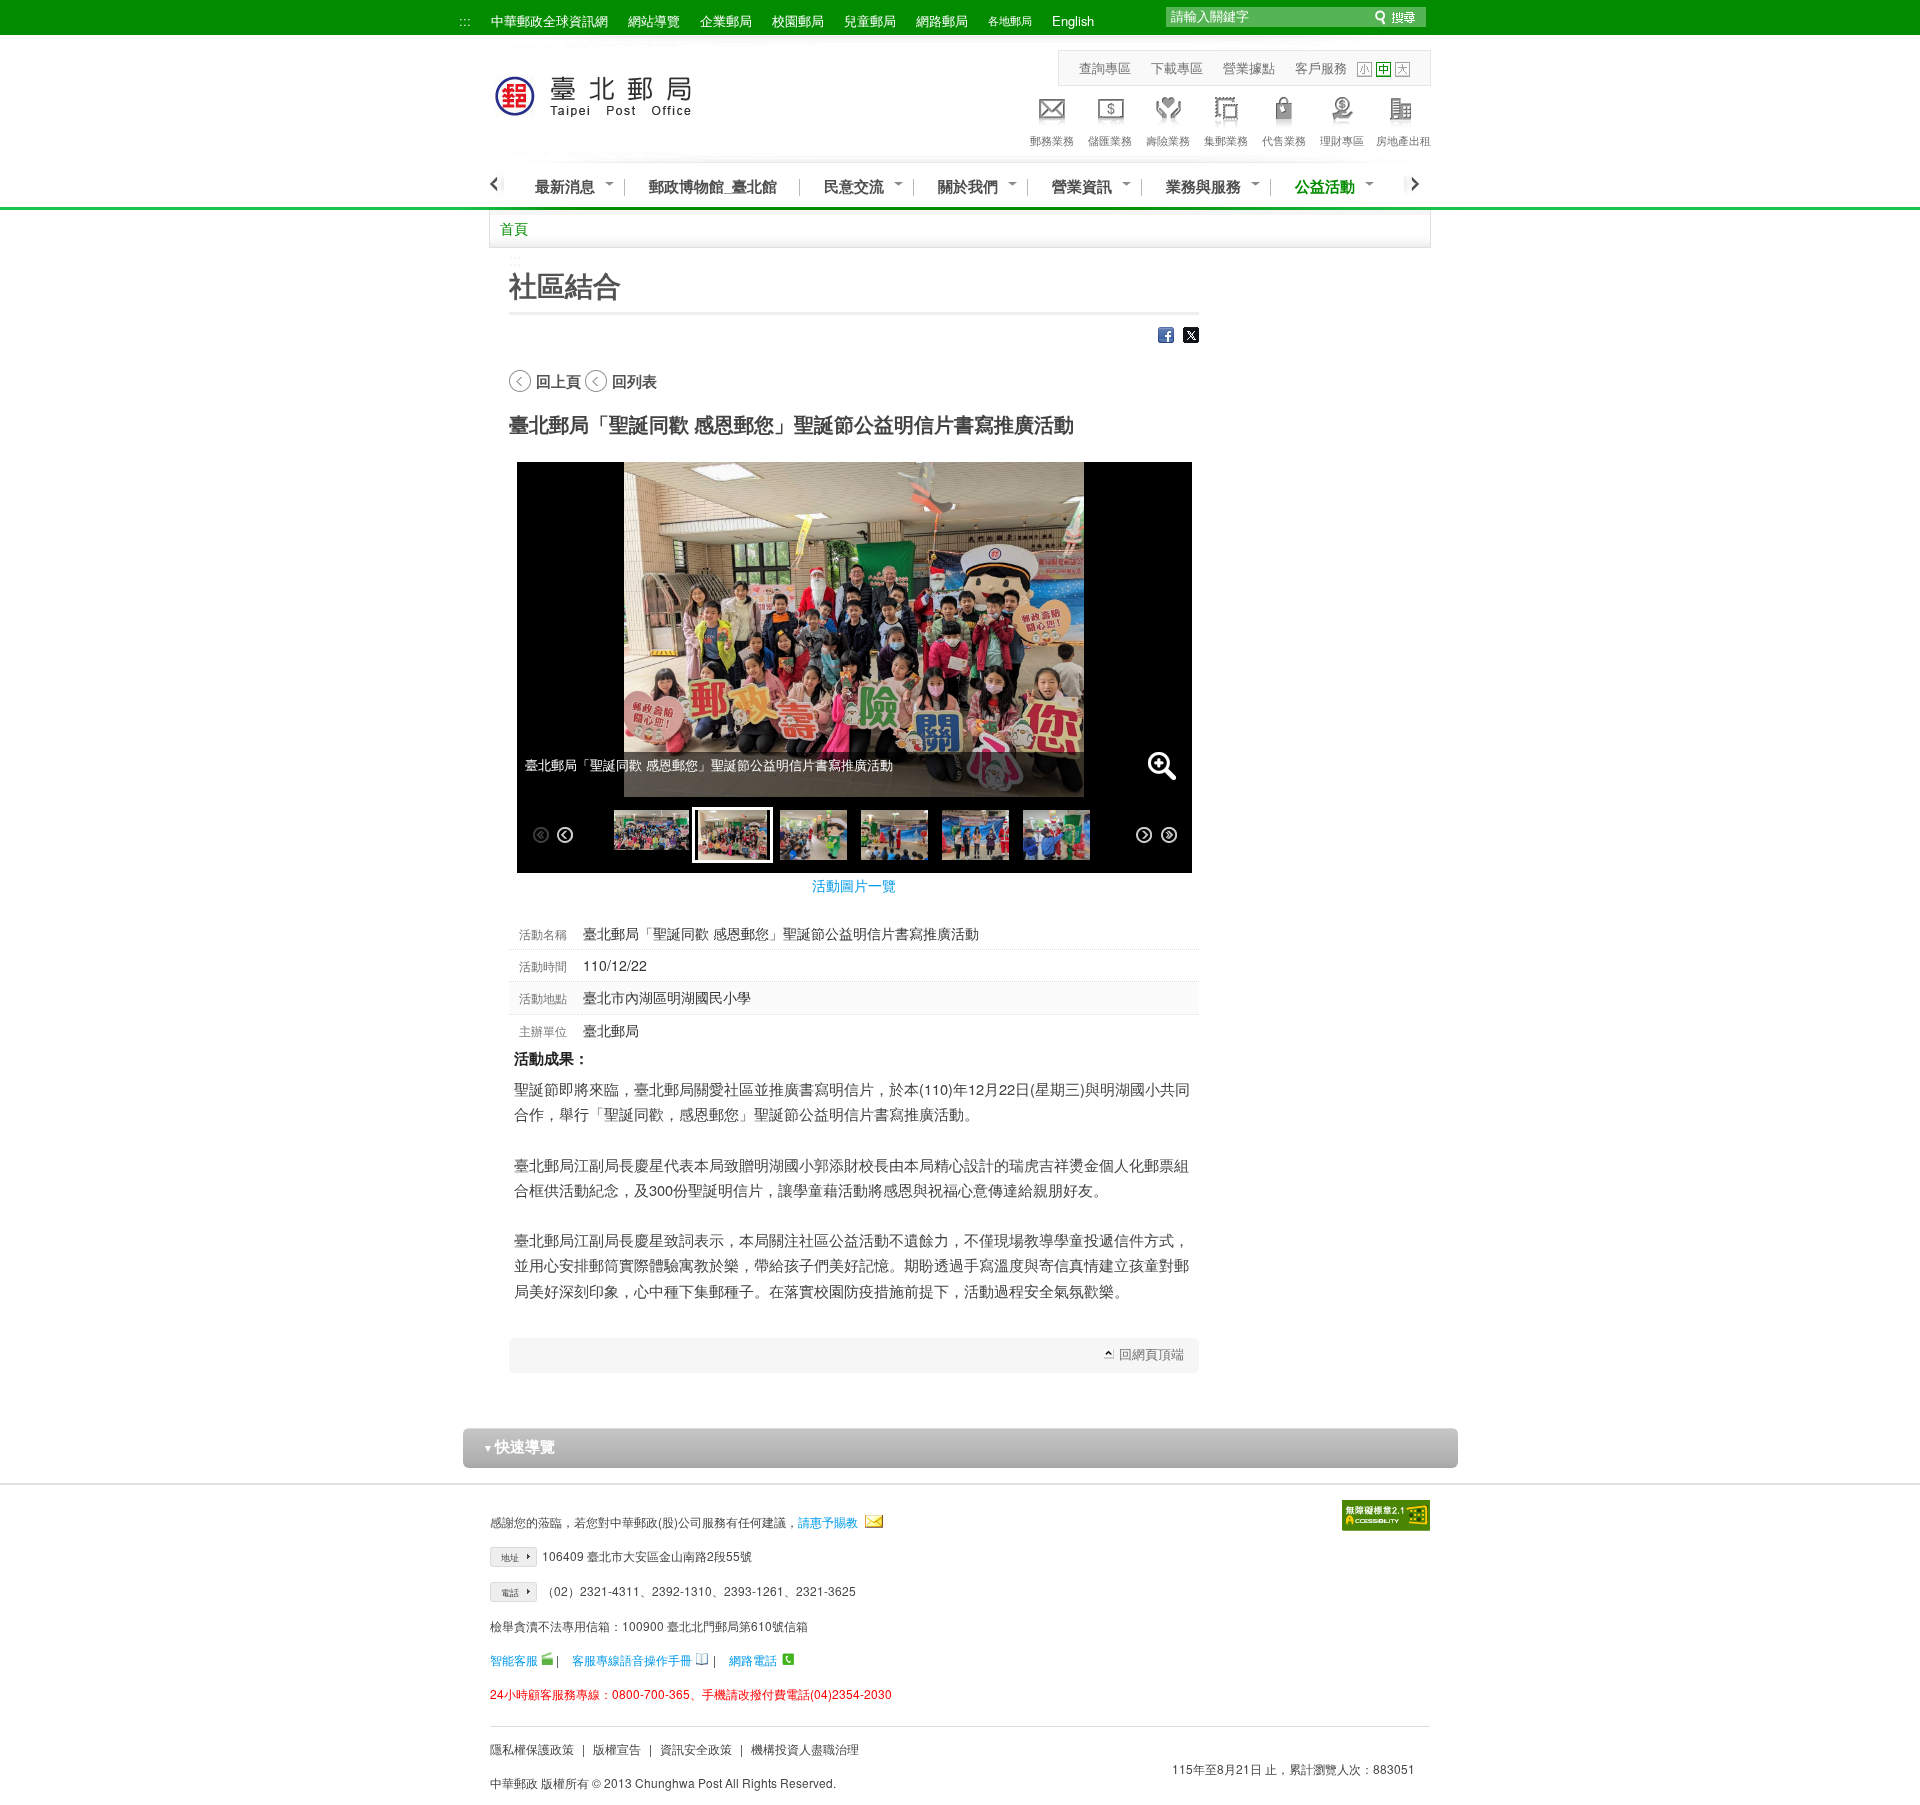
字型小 (1364, 69)
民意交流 (854, 186)
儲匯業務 (1110, 140)
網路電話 (753, 1659)
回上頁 (558, 381)
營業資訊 (1082, 186)
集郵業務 (1226, 140)
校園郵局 (798, 20)
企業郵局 (726, 20)
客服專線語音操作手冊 (632, 1659)
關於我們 (968, 186)
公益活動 (1325, 186)
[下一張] (1144, 835)
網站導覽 (654, 20)
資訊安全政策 (696, 1748)
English (1073, 20)
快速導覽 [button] (519, 1446)
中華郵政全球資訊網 (549, 20)
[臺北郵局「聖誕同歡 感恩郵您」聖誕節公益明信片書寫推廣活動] (651, 835)
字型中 (1383, 69)
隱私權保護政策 (532, 1748)
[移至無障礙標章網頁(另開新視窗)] (1386, 1515)
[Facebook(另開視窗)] (1166, 337)
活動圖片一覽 (854, 885)
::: (465, 20)
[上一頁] (496, 184)
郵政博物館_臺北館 (713, 186)
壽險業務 (1168, 140)
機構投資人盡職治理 (805, 1748)
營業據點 (1249, 67)
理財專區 (1342, 140)
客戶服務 (1321, 67)
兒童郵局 (870, 20)
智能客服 (514, 1659)
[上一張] (565, 835)
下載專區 (1177, 67)
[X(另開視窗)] (1191, 337)
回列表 (634, 381)
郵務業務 (1052, 140)
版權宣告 (617, 1748)
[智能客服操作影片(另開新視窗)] (547, 1659)
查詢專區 (1105, 67)
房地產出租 (1403, 140)
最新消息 (565, 186)
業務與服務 (1203, 186)
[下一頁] (1411, 184)
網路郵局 (942, 20)
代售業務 (1284, 140)
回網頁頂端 (1151, 1353)
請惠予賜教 (828, 1521)
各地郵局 (1010, 20)
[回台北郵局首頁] (630, 92)
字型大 (1402, 69)
